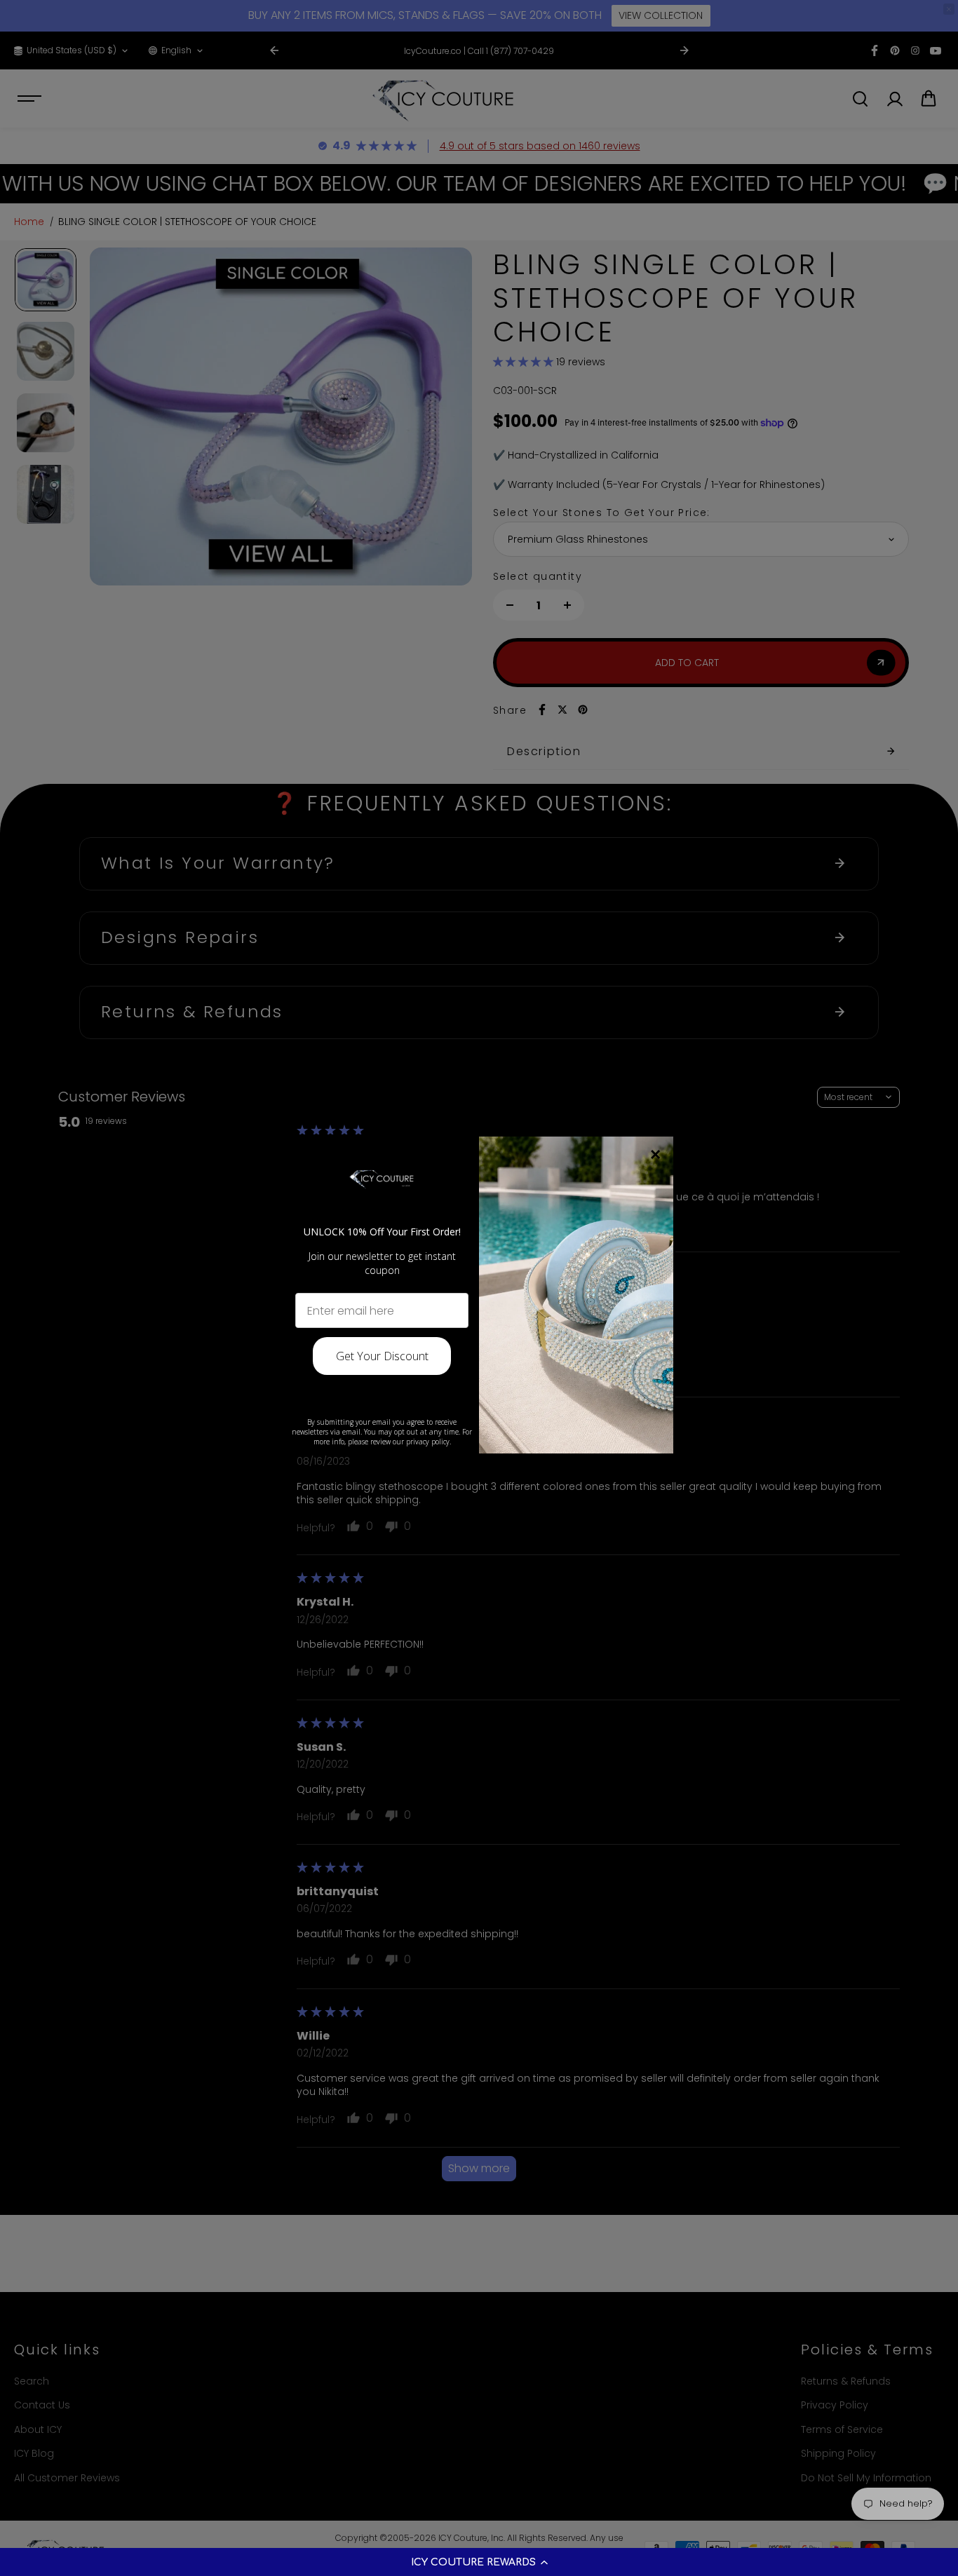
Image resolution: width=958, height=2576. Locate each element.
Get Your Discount (382, 1356)
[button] (479, 2562)
